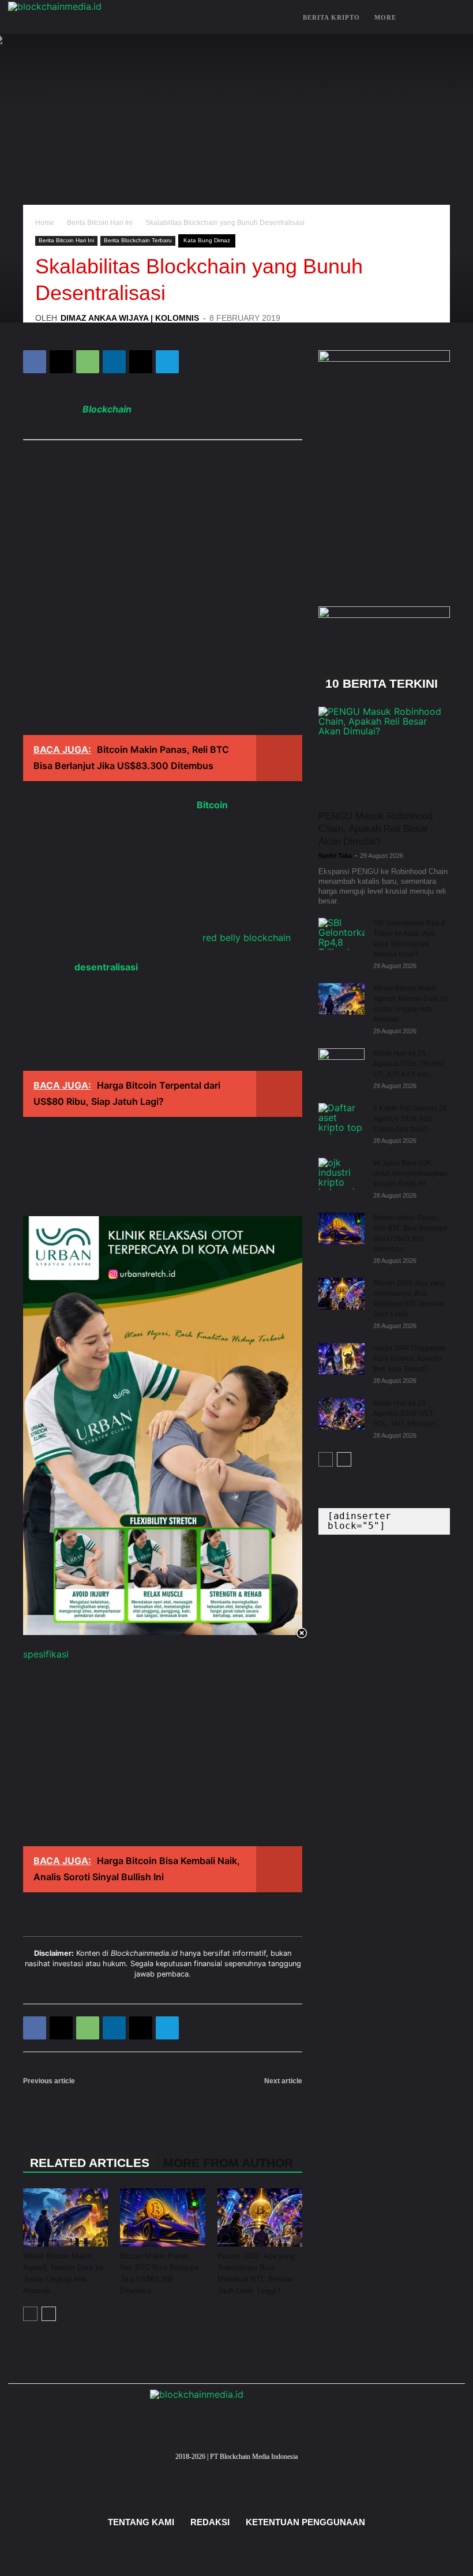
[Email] (141, 362)
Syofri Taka (335, 856)
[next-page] (49, 2314)
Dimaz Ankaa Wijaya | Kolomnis (130, 318)
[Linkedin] (114, 362)
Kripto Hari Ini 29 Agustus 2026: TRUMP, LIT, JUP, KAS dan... (409, 1064)
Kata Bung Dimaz (207, 240)
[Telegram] (167, 362)
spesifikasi (46, 1654)
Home (45, 223)
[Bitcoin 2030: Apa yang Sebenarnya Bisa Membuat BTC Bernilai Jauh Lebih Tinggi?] (260, 2217)
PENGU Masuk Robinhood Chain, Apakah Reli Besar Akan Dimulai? (376, 829)
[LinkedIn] (271, 2471)
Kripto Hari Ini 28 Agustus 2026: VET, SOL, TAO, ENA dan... (407, 1413)
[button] (451, 18)
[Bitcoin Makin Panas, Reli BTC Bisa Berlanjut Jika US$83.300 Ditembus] (162, 2217)
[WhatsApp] (88, 362)
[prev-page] (30, 2314)
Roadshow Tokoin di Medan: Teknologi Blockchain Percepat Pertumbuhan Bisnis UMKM (240, 2108)
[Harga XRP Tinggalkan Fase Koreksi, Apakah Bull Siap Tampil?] (341, 1359)
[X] (61, 362)
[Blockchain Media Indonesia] (123, 18)
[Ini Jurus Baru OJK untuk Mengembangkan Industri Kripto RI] (341, 1174)
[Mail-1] (254, 2471)
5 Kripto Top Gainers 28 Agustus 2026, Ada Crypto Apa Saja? (410, 1119)
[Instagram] (219, 2471)
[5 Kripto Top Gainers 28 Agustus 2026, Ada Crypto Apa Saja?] (341, 1119)
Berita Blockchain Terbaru (138, 240)
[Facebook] (35, 362)
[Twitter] (185, 2471)
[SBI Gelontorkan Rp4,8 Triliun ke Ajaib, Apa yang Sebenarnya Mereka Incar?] (341, 934)
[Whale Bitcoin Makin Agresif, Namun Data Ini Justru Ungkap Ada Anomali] (65, 2217)
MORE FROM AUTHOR (228, 2163)
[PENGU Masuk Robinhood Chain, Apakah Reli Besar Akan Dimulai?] (384, 754)
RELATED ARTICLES (90, 2163)
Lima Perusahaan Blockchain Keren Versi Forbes (82, 2102)
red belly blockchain (247, 938)
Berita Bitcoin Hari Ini (100, 223)
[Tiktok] (288, 2471)
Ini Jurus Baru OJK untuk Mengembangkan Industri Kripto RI (410, 1173)
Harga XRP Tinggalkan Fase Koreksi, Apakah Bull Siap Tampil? (410, 1359)
